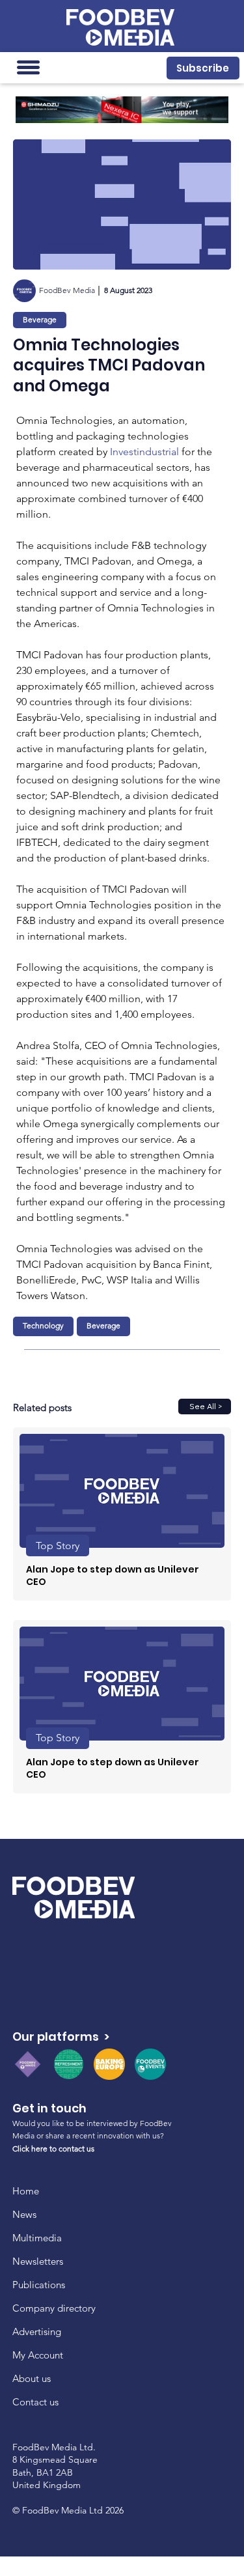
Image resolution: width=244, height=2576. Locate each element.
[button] (203, 68)
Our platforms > (61, 2037)
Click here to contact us (53, 2149)
